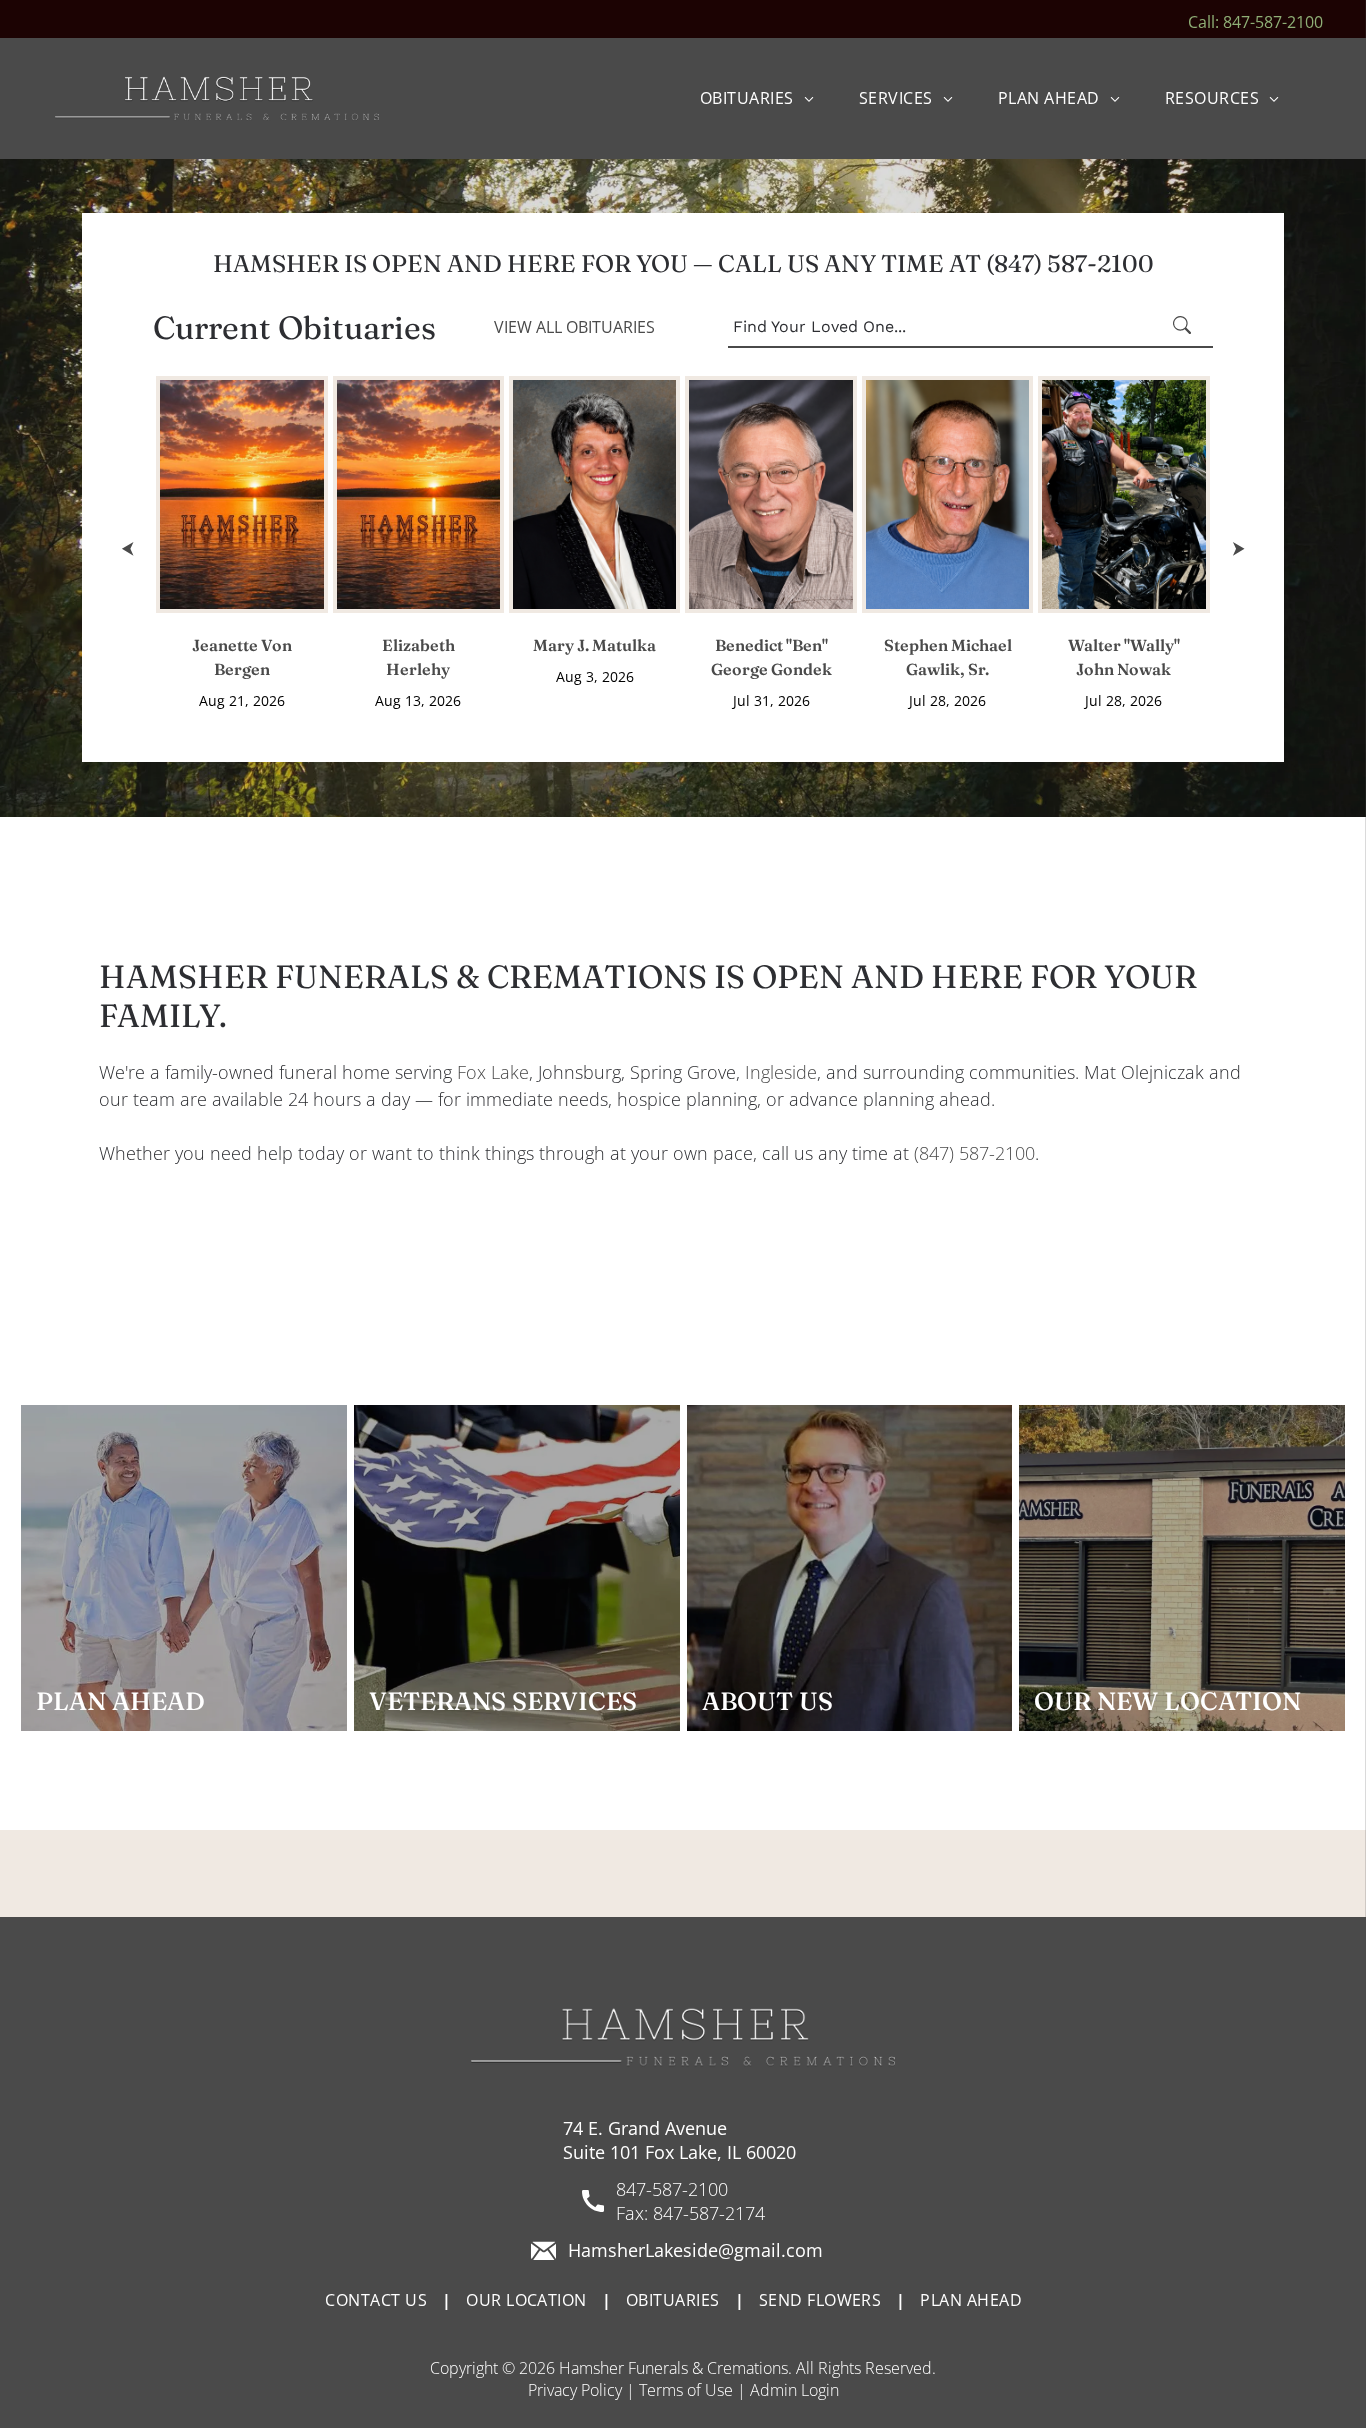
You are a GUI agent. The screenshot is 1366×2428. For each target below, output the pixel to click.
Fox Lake (493, 1072)
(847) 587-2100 (974, 1153)
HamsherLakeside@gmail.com (695, 2250)
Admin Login (794, 2390)
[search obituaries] (1188, 327)
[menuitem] (764, 98)
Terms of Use (686, 2390)
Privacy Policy (575, 2390)
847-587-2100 (672, 2189)
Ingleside (781, 1072)
